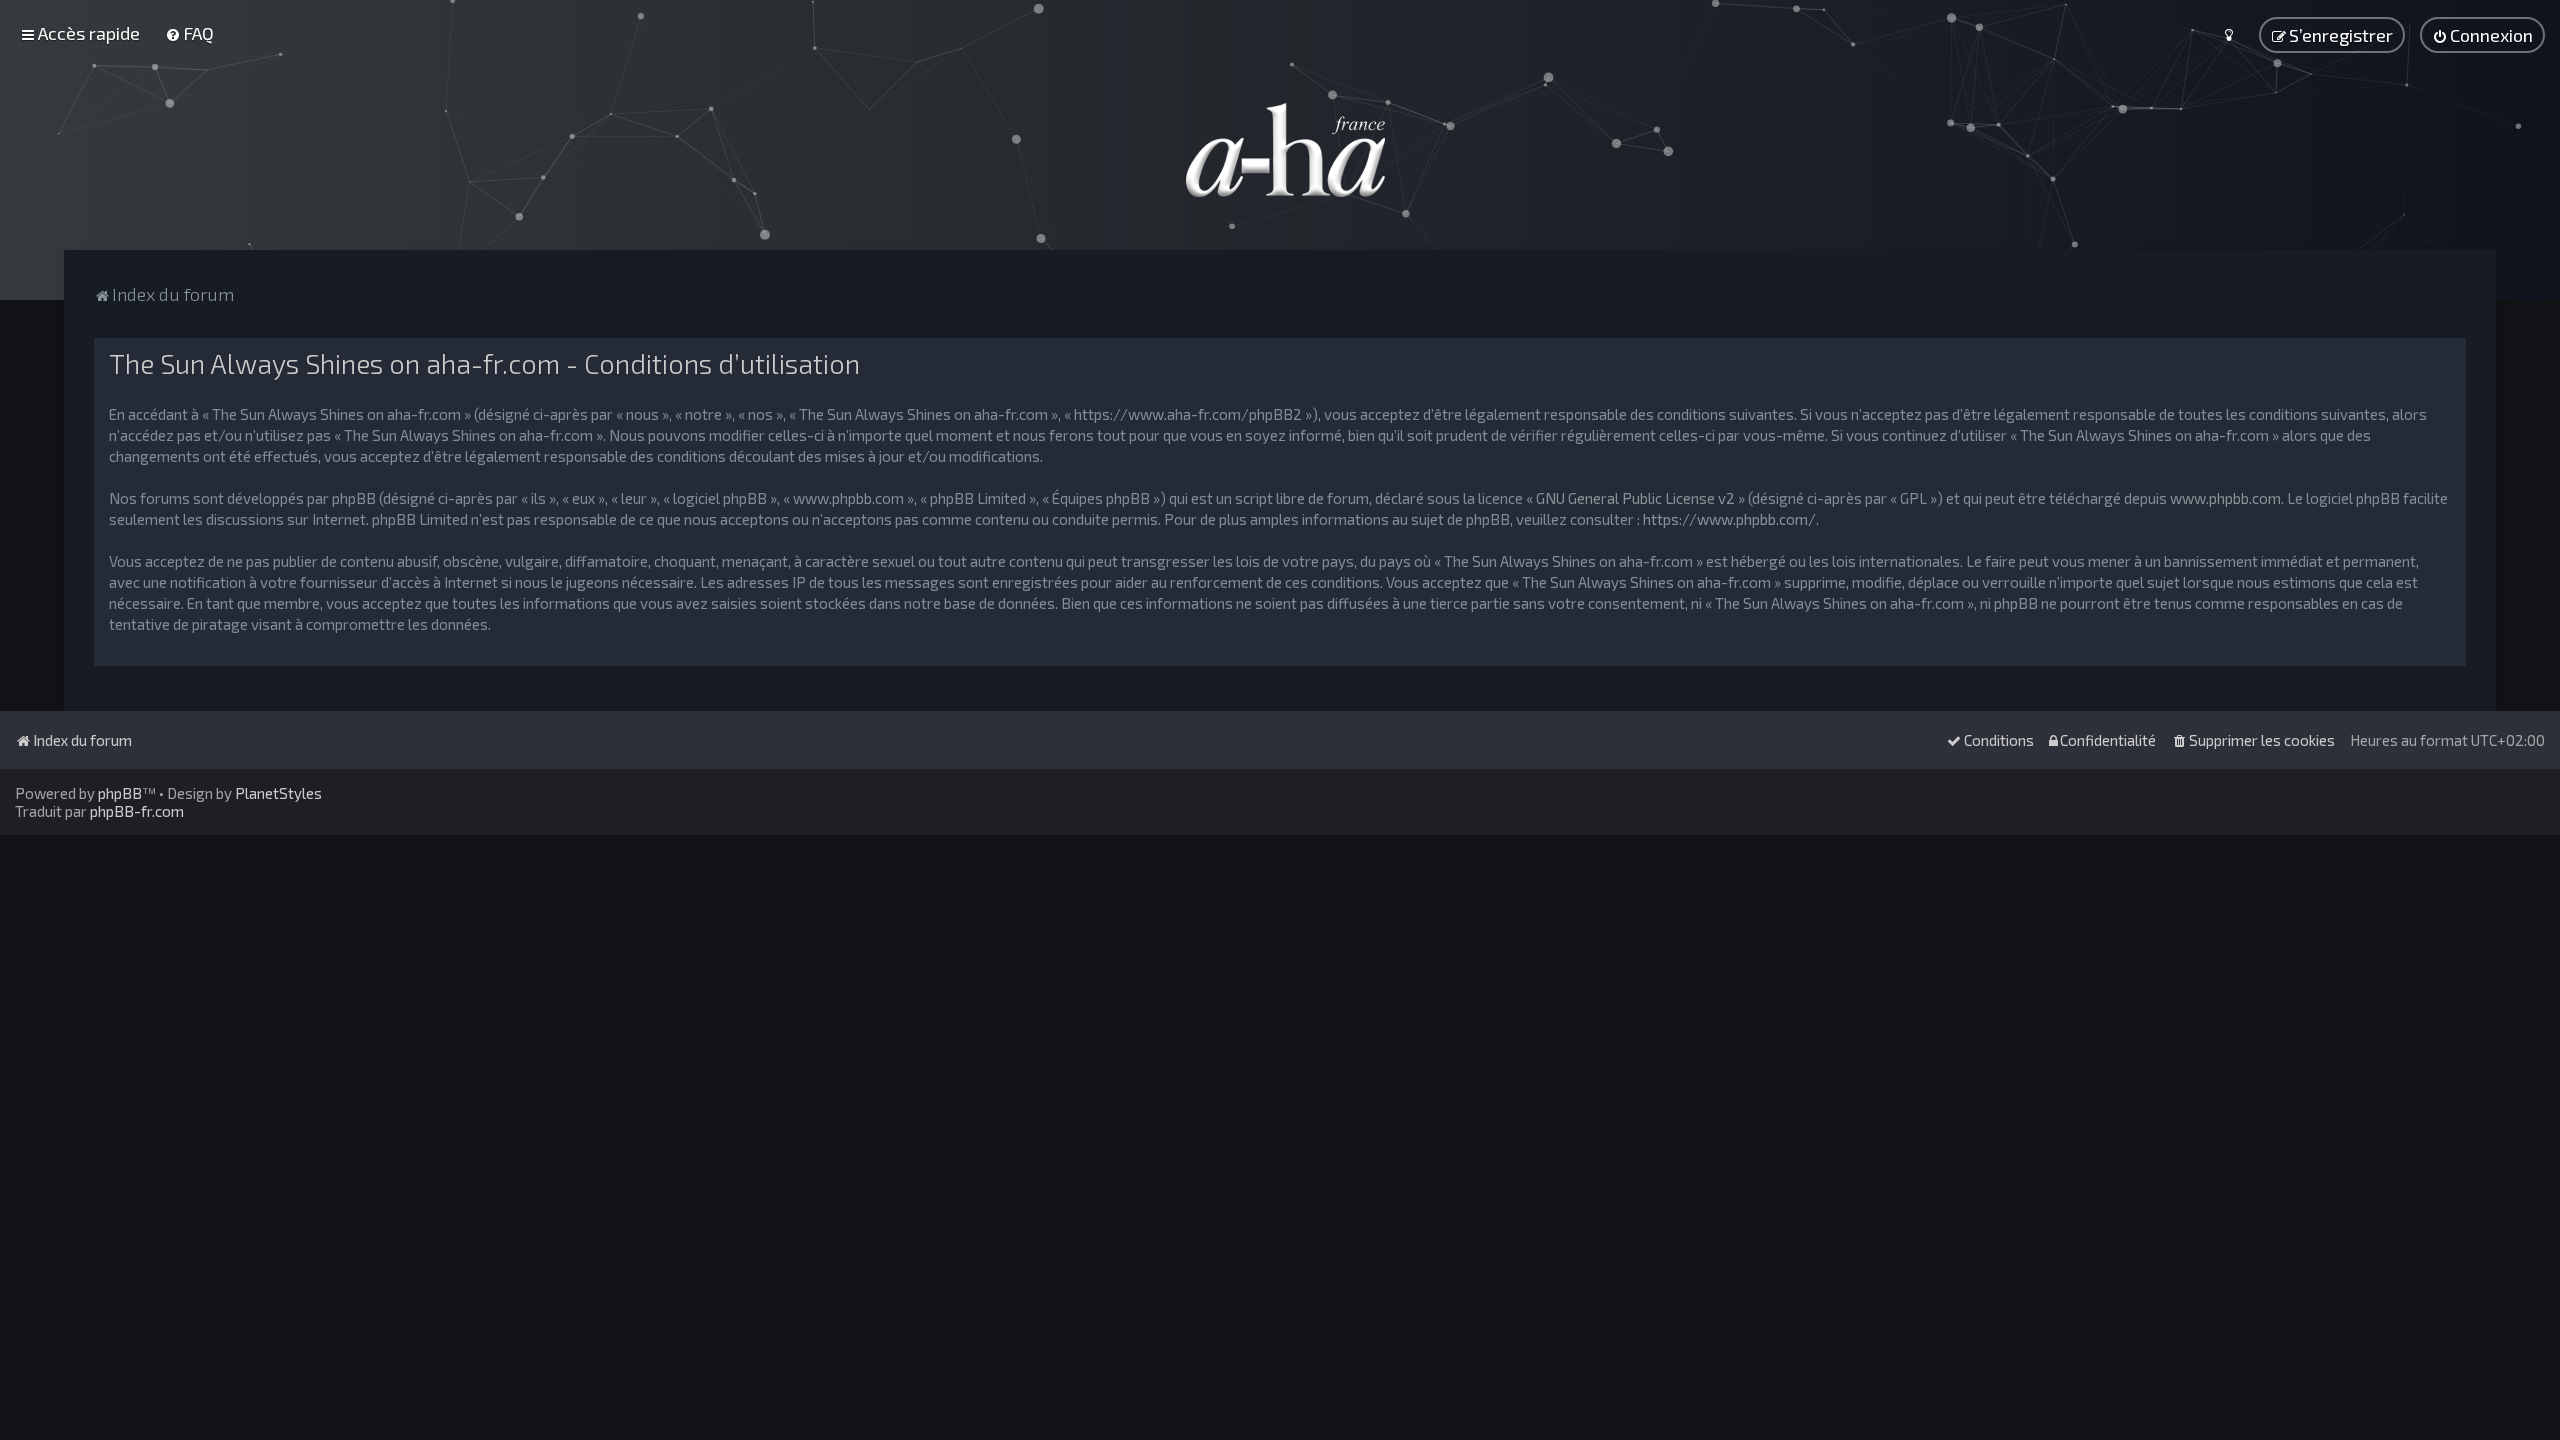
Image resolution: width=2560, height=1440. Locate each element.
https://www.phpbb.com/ (1729, 519)
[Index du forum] (1280, 150)
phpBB (120, 793)
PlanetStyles (278, 793)
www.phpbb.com (2225, 498)
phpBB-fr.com (137, 811)
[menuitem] (189, 33)
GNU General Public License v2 (1635, 498)
